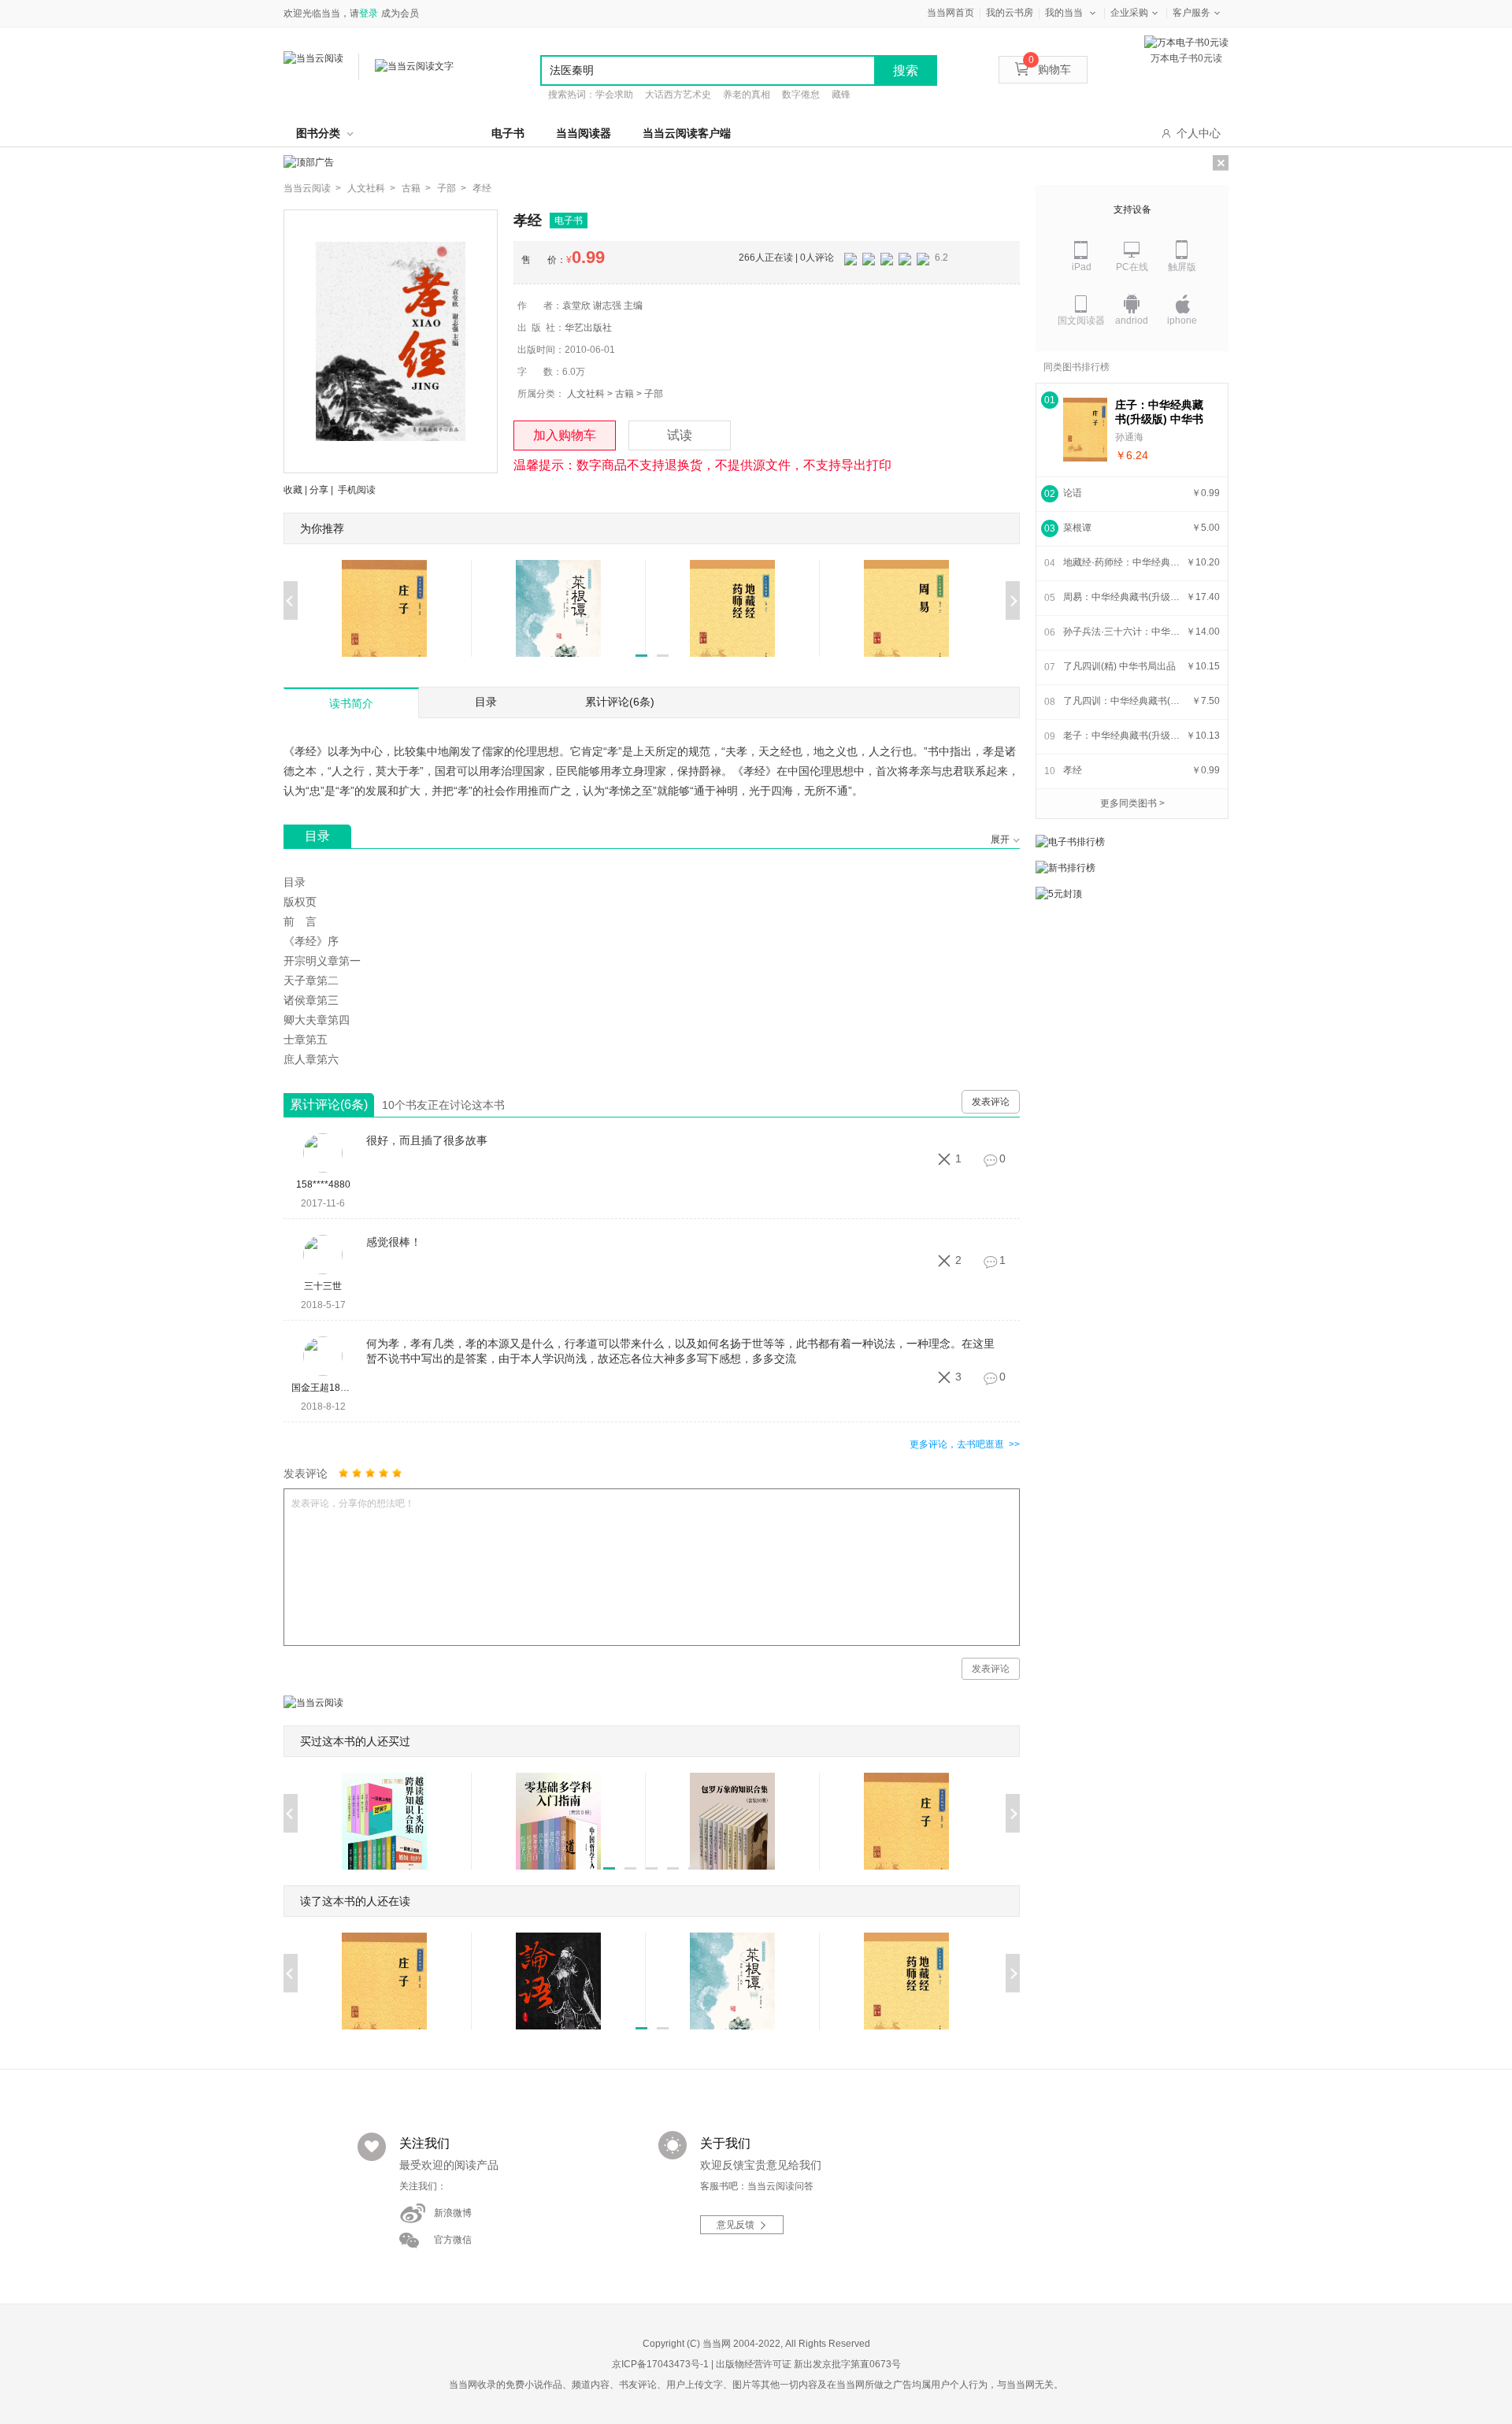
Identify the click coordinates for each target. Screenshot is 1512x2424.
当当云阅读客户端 (687, 133)
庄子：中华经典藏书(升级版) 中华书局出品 (1159, 412)
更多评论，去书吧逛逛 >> (965, 1444)
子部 (654, 394)
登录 (369, 13)
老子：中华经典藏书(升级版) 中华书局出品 (1122, 736)
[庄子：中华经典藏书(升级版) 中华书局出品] (1085, 430)
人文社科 (586, 394)
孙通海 (1129, 437)
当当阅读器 (584, 133)
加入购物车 (565, 435)
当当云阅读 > (312, 188)
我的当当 (1064, 13)
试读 (680, 435)
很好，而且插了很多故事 (427, 1140)
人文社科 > (371, 188)
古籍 (624, 394)
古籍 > (416, 188)
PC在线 (1132, 267)
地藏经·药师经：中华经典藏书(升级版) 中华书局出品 (1122, 562)
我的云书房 (1010, 13)
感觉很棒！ (394, 1242)
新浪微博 (453, 2213)
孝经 (482, 188)
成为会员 (400, 13)
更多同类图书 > (1132, 803)
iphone (1182, 321)
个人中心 (1199, 133)
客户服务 (1191, 13)
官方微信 (453, 2240)
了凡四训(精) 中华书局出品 (1119, 666)
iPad (1082, 267)
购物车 (1050, 69)
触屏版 (1182, 267)
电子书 (508, 133)
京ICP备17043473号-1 (660, 2364)
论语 (1073, 493)
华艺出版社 (588, 328)
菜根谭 (1077, 528)
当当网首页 (951, 13)
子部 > (452, 188)
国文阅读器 (1081, 321)
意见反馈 (736, 2226)
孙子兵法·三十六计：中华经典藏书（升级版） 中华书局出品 (1122, 632)
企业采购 (1129, 13)
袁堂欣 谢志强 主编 (602, 306)
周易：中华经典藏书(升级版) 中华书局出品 (1122, 597)
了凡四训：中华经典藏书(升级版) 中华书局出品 (1122, 701)
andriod (1132, 321)
